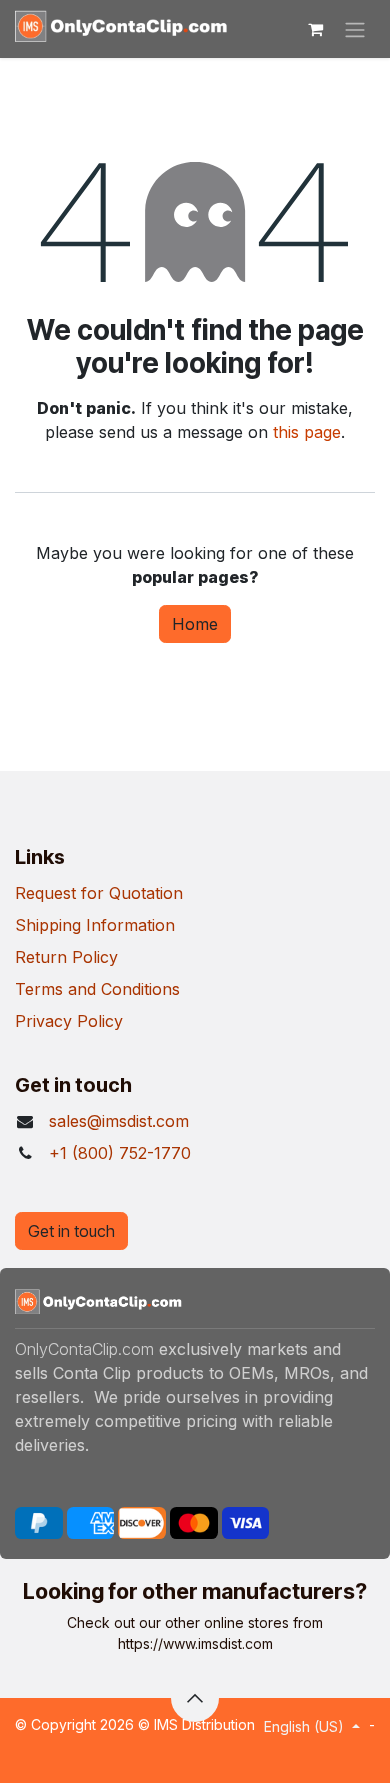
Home (195, 624)
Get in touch (71, 1231)
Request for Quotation (99, 893)
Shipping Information (95, 925)
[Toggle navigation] (355, 29)
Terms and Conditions (97, 989)
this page (307, 432)
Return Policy (66, 957)
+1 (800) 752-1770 (120, 1153)
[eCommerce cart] (315, 29)
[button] (195, 1698)
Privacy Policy (69, 1021)
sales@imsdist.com (119, 1121)
